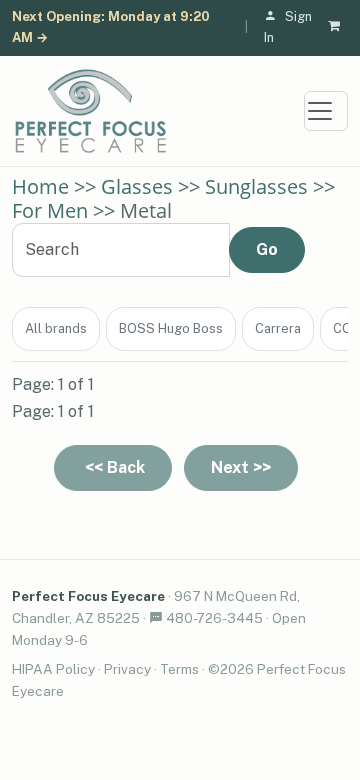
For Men (50, 210)
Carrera (278, 328)
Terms (179, 669)
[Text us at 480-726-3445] (156, 618)
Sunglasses (256, 186)
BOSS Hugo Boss (171, 328)
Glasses (137, 186)
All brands (56, 328)
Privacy (127, 669)
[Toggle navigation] (326, 111)
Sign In (288, 27)
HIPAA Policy (53, 669)
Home (40, 186)
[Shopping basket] (338, 27)
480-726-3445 (214, 618)
